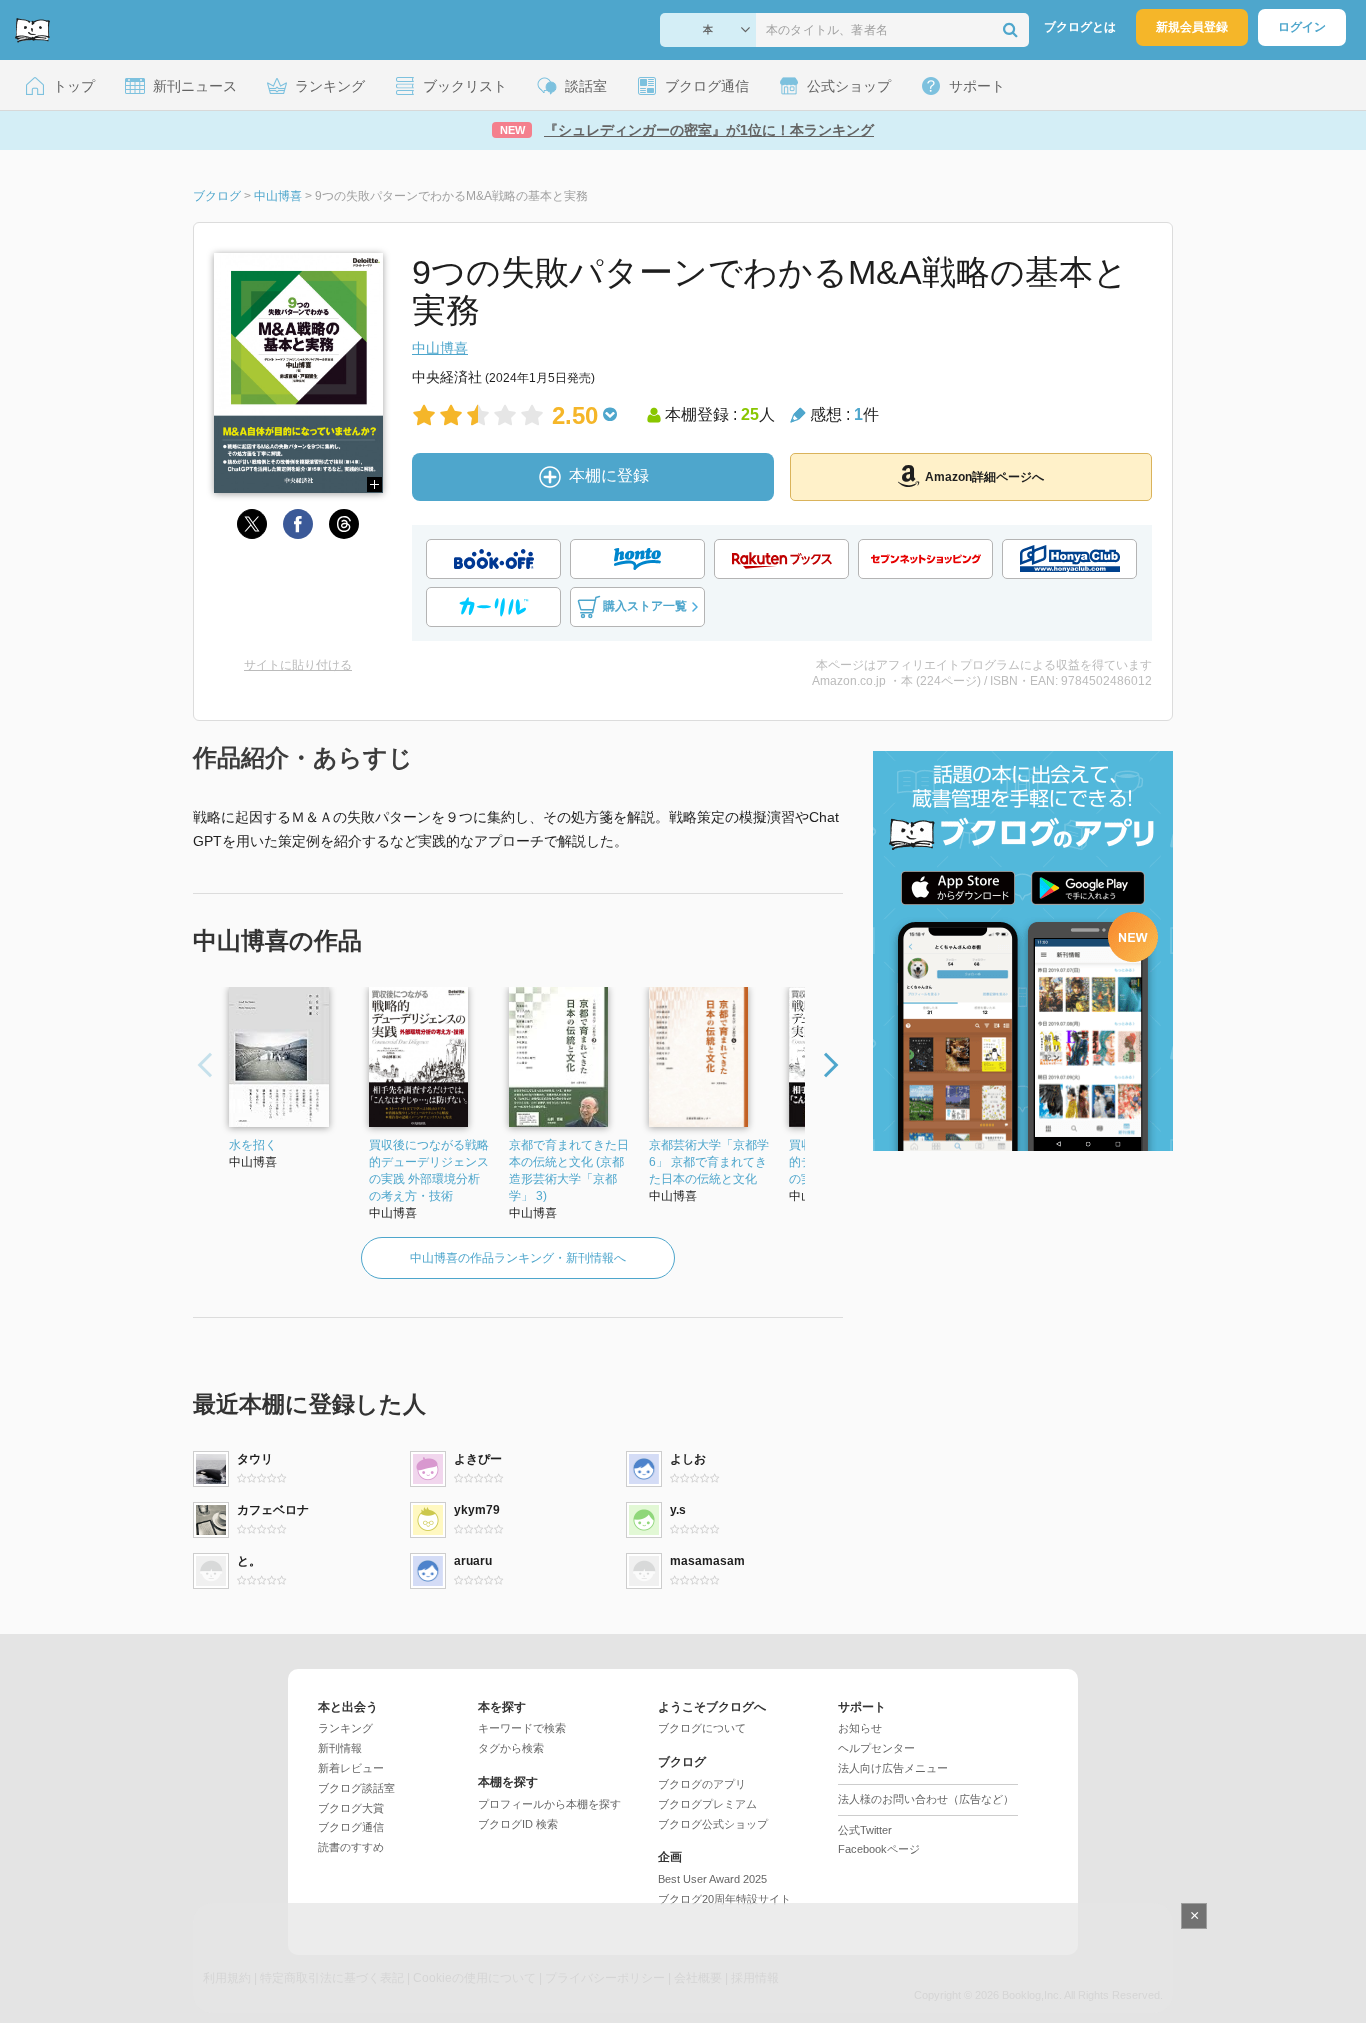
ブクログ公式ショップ (713, 1824)
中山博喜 (440, 348)
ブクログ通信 (351, 1827)
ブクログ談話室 (356, 1788)
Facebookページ (879, 1849)
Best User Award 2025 (712, 1879)
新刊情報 (340, 1748)
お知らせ (860, 1728)
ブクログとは (1080, 27)
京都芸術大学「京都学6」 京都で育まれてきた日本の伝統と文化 (709, 1162)
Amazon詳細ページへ (984, 477)
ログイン (1302, 27)
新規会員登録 (1192, 27)
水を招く (253, 1145)
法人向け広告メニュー (893, 1768)
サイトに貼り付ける (298, 665)
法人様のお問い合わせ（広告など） (926, 1799)
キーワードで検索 (522, 1728)
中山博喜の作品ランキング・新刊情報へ (518, 1258)
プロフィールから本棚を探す (549, 1804)
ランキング (345, 1728)
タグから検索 (511, 1748)
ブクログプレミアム (707, 1804)
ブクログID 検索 (518, 1824)
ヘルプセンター (876, 1748)
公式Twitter (865, 1830)
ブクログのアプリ (702, 1784)
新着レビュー (351, 1768)
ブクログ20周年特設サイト (724, 1899)
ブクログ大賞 (351, 1808)
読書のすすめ (351, 1847)
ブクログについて (702, 1728)
